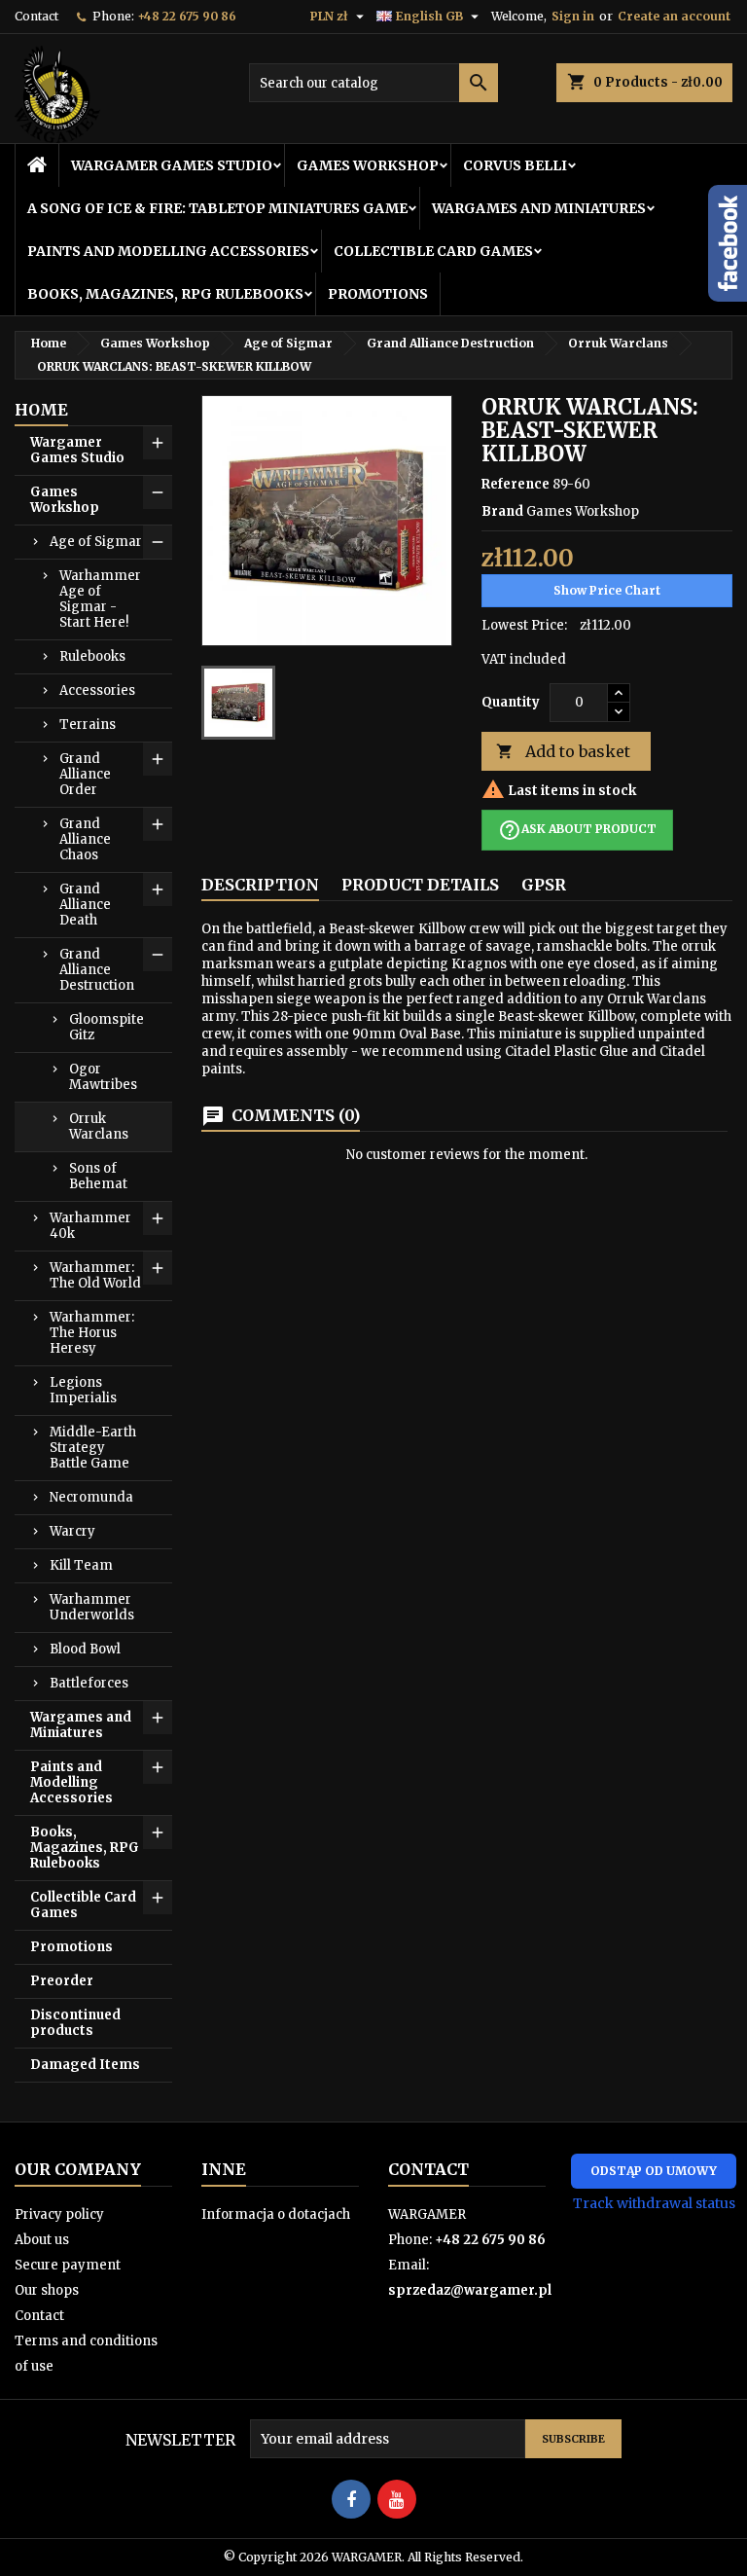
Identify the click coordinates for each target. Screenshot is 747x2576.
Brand (502, 511)
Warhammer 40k (90, 1226)
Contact (36, 16)
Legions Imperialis (83, 1390)
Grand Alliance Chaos (85, 839)
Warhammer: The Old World (95, 1275)
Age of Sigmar (96, 542)
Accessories (97, 690)
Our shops (47, 2290)
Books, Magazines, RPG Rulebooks (165, 294)
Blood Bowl (85, 1649)
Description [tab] (260, 885)
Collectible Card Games (433, 251)
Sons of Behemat (98, 1176)
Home (41, 410)
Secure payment (68, 2265)
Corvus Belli (515, 165)
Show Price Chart (607, 590)
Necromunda (91, 1497)
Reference (516, 484)
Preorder (62, 1981)
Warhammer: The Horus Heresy (92, 1333)
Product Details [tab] (420, 885)
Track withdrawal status (654, 2203)
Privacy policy (59, 2214)
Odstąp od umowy (654, 2171)
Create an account (674, 16)
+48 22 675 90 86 (187, 16)
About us (42, 2240)
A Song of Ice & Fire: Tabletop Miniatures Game (217, 208)
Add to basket (563, 751)
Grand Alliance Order (85, 774)
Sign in (573, 16)
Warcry (72, 1531)
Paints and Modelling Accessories (168, 251)
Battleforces (89, 1683)
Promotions (378, 294)
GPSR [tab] (544, 885)
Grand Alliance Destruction (97, 970)
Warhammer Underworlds (92, 1607)
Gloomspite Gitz (107, 1027)
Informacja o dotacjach (276, 2214)
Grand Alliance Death (85, 905)
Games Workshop (368, 165)
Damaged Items (85, 2065)
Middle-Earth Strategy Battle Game (93, 1448)
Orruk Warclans (99, 1126)
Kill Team (81, 1565)
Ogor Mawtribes (103, 1077)
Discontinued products (75, 2023)
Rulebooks (92, 656)
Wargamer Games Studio (172, 165)
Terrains (88, 725)
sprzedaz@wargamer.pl (470, 2290)
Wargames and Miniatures (539, 208)
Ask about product (577, 830)
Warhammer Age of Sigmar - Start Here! (100, 599)
